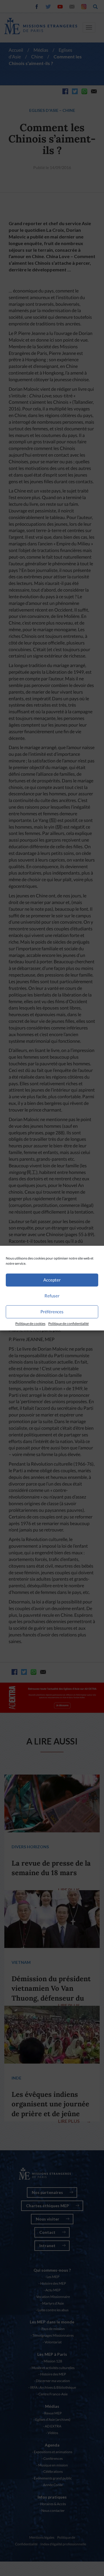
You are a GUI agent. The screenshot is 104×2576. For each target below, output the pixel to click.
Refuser (52, 1296)
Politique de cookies (30, 1324)
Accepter (52, 1280)
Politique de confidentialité (68, 1324)
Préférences (52, 1312)
